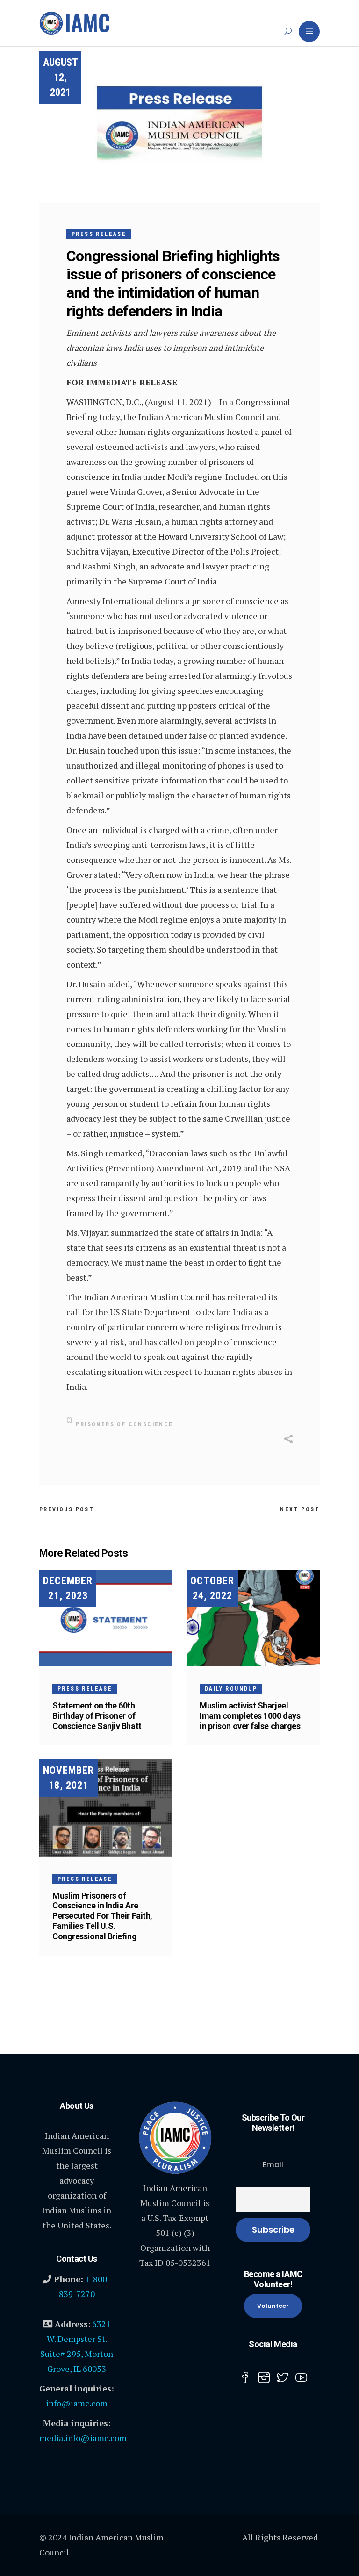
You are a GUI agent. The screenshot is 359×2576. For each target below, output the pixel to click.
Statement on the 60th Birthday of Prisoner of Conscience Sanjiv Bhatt (97, 1716)
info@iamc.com (77, 2403)
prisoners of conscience (124, 1424)
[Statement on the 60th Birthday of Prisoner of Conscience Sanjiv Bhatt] (106, 1618)
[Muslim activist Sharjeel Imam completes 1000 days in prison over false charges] (253, 1618)
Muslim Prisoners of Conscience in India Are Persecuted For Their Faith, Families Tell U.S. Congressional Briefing (102, 1916)
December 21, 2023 (68, 1588)
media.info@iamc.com (83, 2438)
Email (273, 2165)
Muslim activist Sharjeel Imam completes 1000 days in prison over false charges (250, 1716)
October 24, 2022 (212, 1588)
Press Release (99, 234)
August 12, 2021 (61, 77)
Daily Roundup (231, 1689)
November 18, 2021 (68, 1778)
